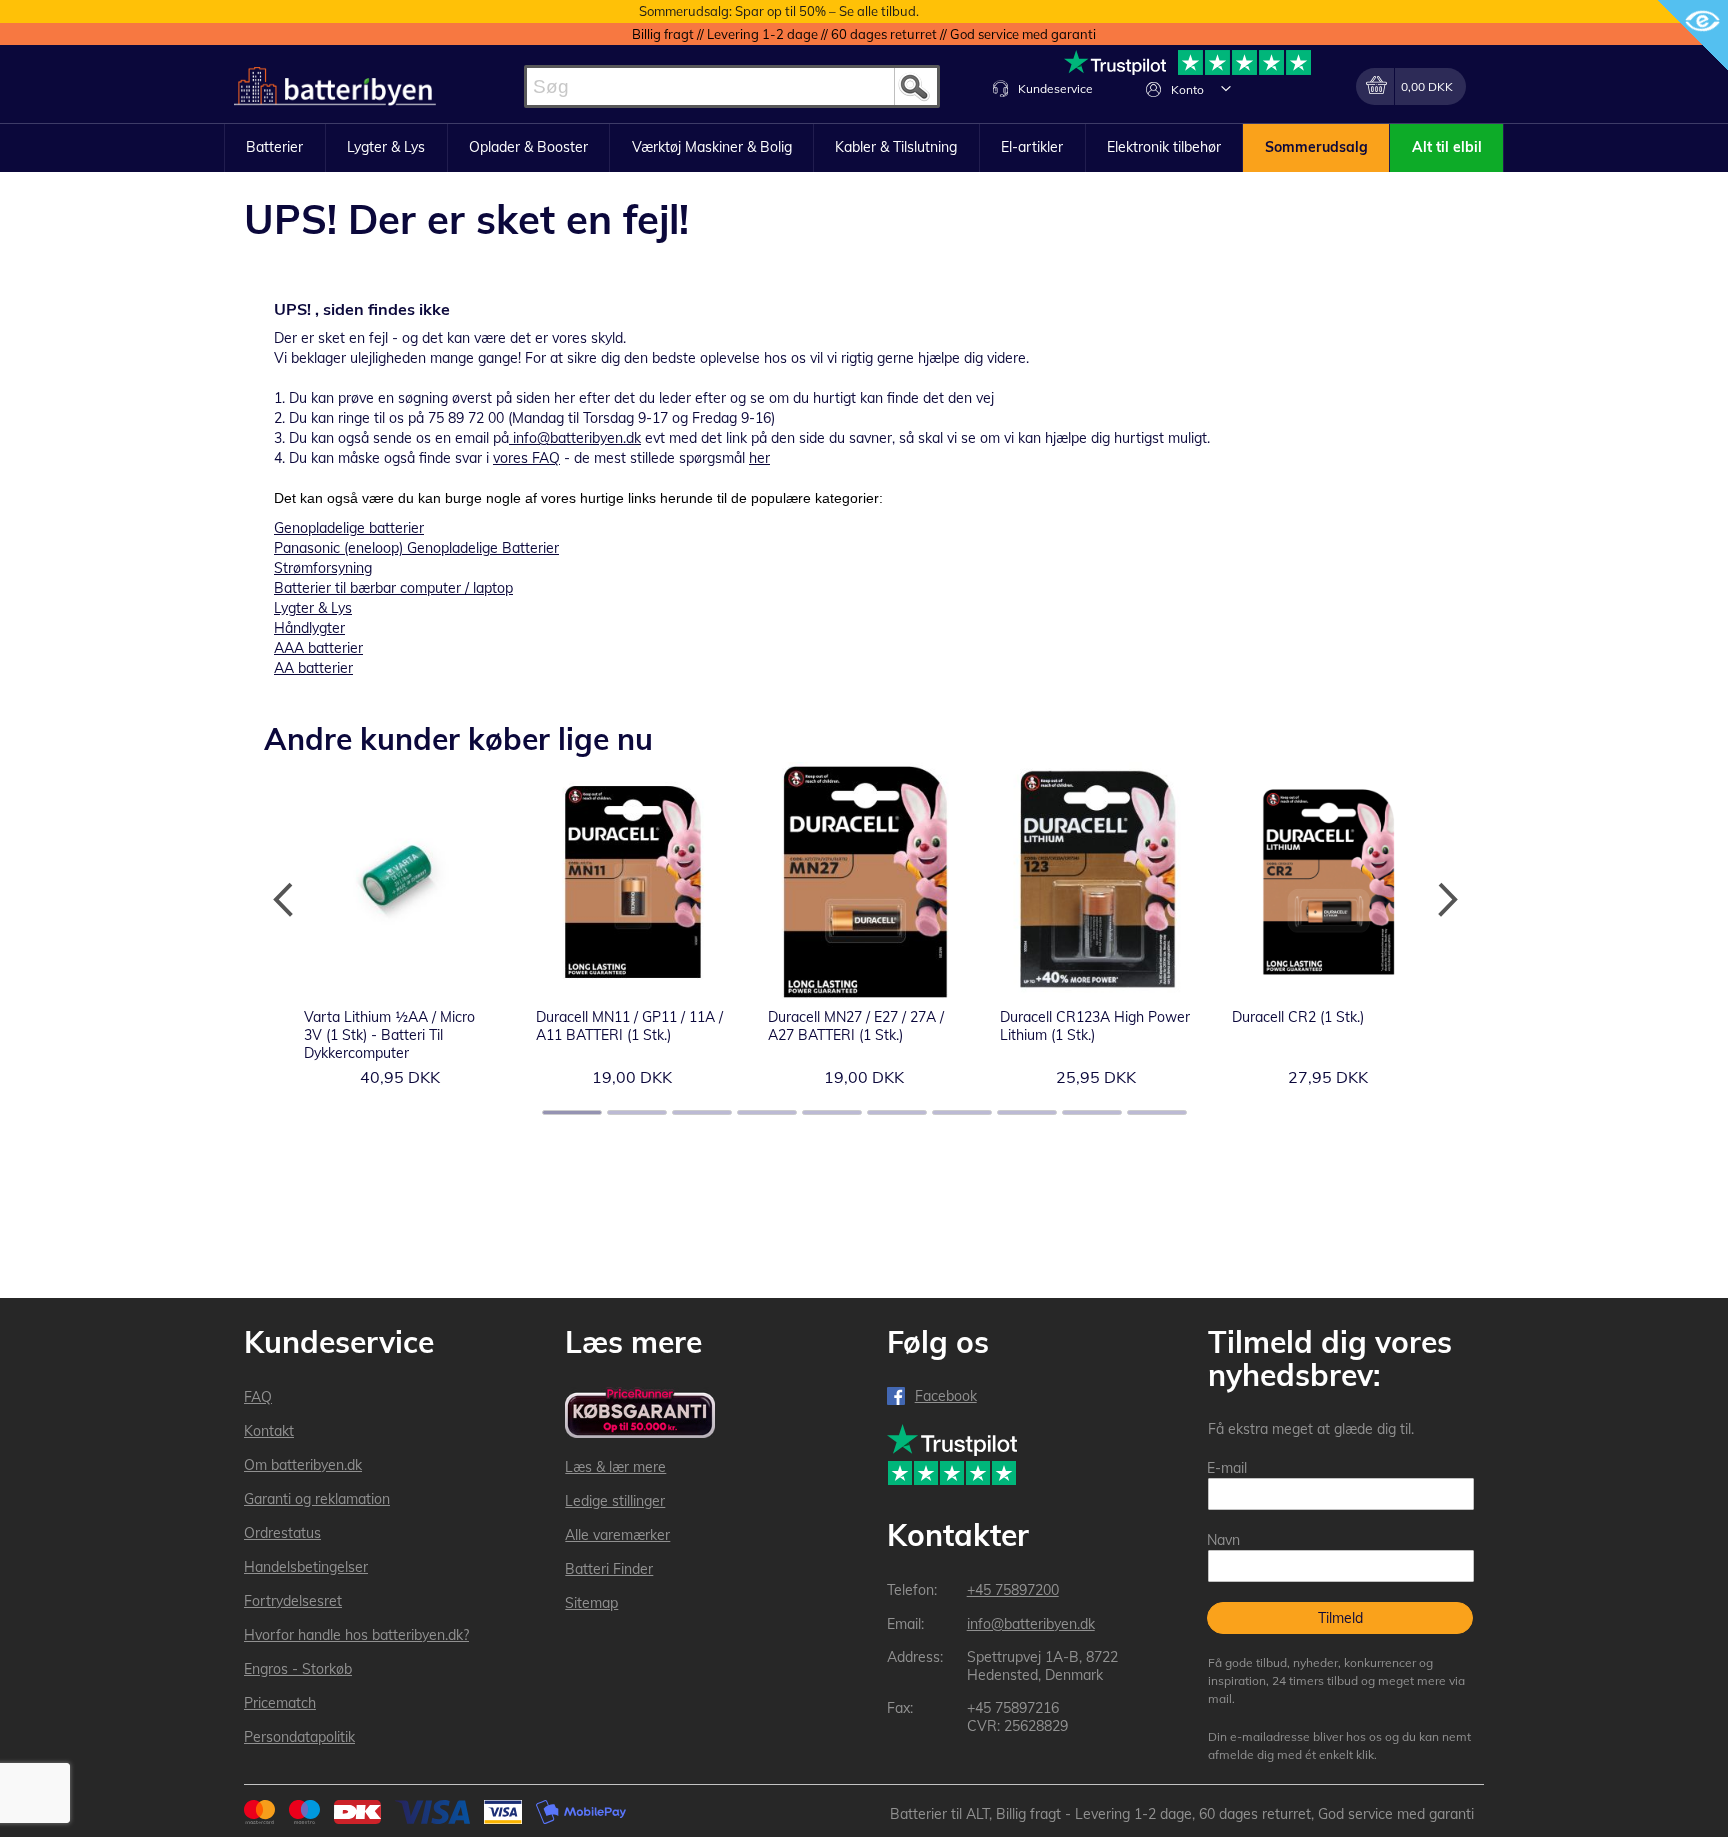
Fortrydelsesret (293, 1601)
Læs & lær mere (615, 1467)
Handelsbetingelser (306, 1567)
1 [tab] (572, 1112)
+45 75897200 (1013, 1590)
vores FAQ (526, 458)
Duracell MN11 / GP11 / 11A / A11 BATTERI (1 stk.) (629, 1026)
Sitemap (591, 1603)
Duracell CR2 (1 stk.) (1298, 1017)
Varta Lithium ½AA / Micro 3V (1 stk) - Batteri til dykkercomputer (389, 1035)
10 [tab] (1157, 1112)
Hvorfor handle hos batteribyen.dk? (356, 1635)
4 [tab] (767, 1112)
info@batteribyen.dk (577, 438)
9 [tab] (1092, 1112)
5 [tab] (832, 1112)
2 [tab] (637, 1112)
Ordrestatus (282, 1533)
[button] (1226, 88)
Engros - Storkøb (298, 1669)
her (759, 458)
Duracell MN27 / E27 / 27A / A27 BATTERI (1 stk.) (856, 1026)
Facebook (946, 1396)
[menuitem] (275, 148)
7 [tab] (962, 1112)
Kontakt (269, 1431)
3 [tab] (702, 1112)
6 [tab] (897, 1112)
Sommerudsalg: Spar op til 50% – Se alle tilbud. (779, 11)
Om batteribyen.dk (303, 1465)
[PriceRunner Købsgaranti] (640, 1414)
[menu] (864, 148)
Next (1444, 900)
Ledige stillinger (615, 1501)
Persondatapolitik (299, 1737)
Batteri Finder (609, 1569)
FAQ (258, 1397)
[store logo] (335, 86)
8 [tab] (1027, 1112)
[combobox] (732, 86)
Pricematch (280, 1703)
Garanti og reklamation (317, 1499)
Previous (284, 900)
